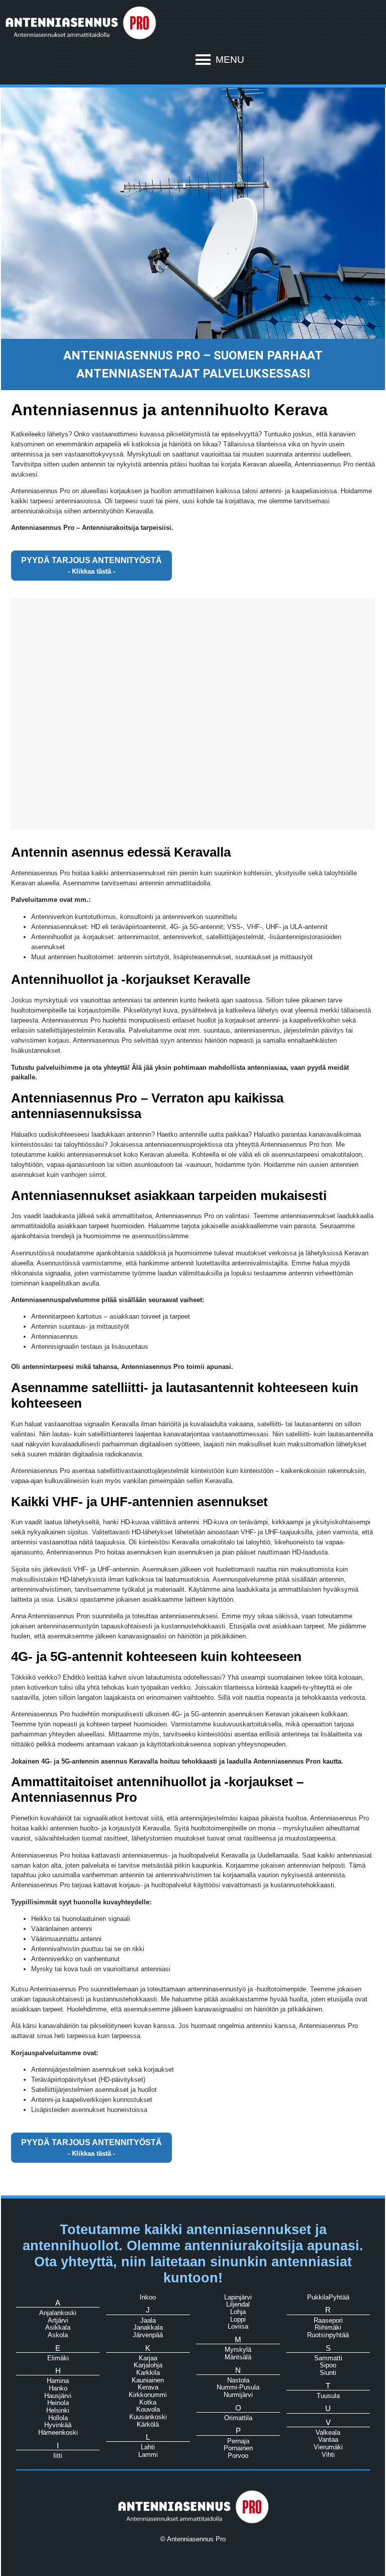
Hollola (58, 2418)
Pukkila (318, 2297)
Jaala (148, 2320)
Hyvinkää (58, 2425)
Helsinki (58, 2410)
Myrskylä (238, 2350)
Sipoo (328, 2365)
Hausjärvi (58, 2396)
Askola (58, 2335)
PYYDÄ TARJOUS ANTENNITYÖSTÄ (91, 560)
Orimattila (238, 2418)
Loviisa (238, 2326)
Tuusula (328, 2396)
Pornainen (238, 2448)
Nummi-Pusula (238, 2387)
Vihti (328, 2455)
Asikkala (58, 2327)
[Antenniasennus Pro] (80, 38)
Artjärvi (58, 2320)
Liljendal (238, 2304)
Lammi (148, 2455)
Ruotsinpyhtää (328, 2335)
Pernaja (238, 2441)
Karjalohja (148, 2365)
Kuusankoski (148, 2417)
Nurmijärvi (238, 2395)
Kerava (148, 2387)
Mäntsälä (238, 2357)
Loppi (238, 2319)
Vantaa (328, 2440)
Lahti (148, 2447)
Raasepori (328, 2320)
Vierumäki (328, 2447)
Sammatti (328, 2358)
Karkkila (148, 2373)
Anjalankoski (58, 2313)
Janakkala (148, 2327)
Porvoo (238, 2456)
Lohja (238, 2312)
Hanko (58, 2388)
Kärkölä (148, 2424)
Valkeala (328, 2432)
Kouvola (148, 2409)
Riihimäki (328, 2327)
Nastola (238, 2380)
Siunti (328, 2373)
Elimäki (58, 2358)
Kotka (148, 2402)
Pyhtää (339, 2297)
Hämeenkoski (58, 2432)
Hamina (58, 2381)
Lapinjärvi (238, 2297)
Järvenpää (148, 2335)
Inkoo (148, 2297)
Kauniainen (148, 2380)
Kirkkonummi (148, 2395)
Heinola (58, 2403)
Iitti (58, 2456)
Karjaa (148, 2358)
